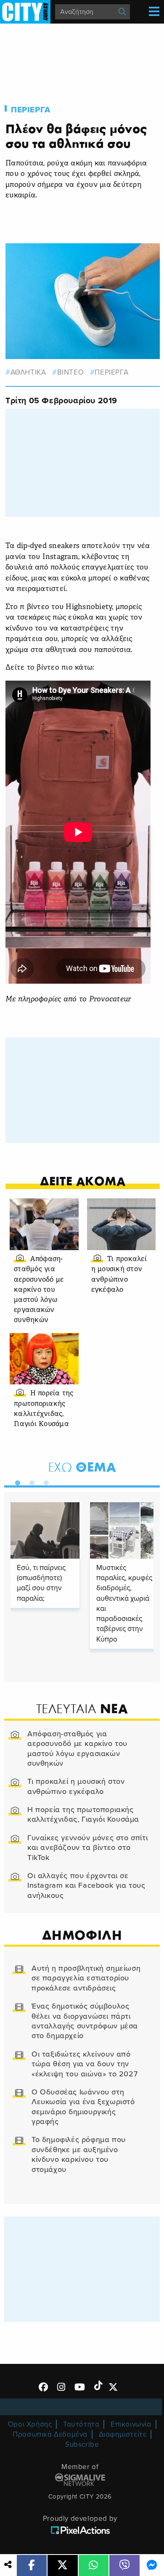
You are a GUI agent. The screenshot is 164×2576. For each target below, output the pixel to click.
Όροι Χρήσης (30, 2424)
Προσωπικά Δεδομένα (50, 2434)
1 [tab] (16, 1481)
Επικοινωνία (131, 2424)
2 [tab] (30, 1481)
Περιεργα (31, 110)
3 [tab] (44, 1481)
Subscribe (82, 2444)
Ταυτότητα (81, 2424)
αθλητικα (28, 372)
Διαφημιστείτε (123, 2434)
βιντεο (70, 372)
